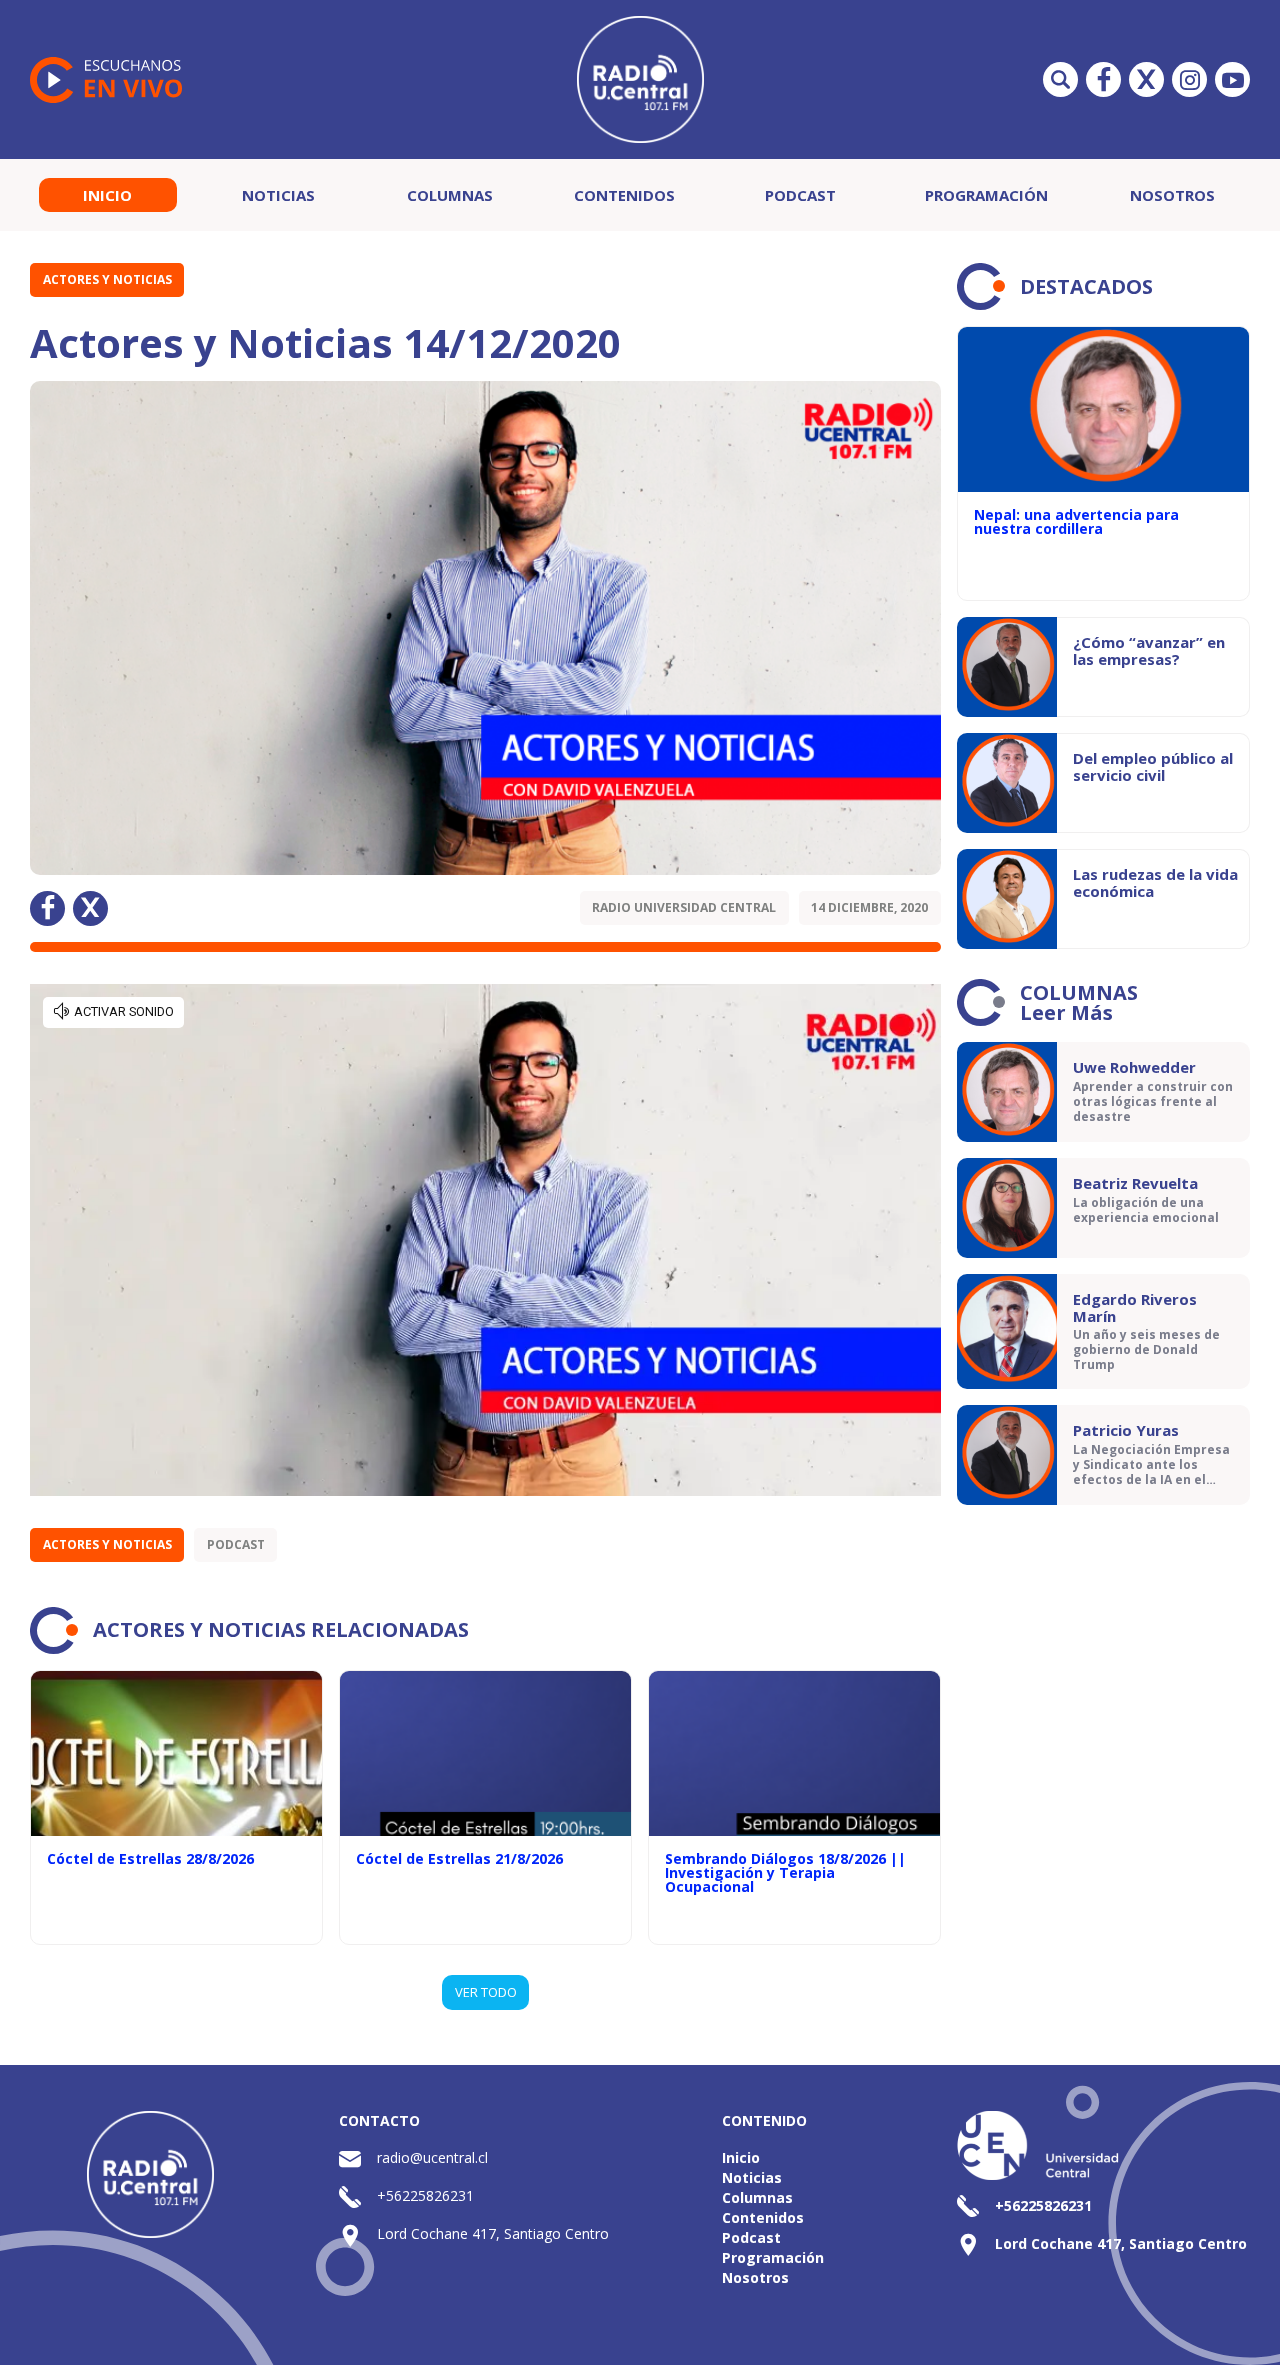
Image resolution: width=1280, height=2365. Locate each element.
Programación (986, 195)
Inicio (107, 195)
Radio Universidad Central (684, 907)
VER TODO (486, 1992)
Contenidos (624, 195)
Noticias (278, 195)
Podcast (800, 195)
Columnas (450, 195)
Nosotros (1172, 195)
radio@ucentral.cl (432, 2157)
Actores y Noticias (107, 279)
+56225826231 (425, 2195)
